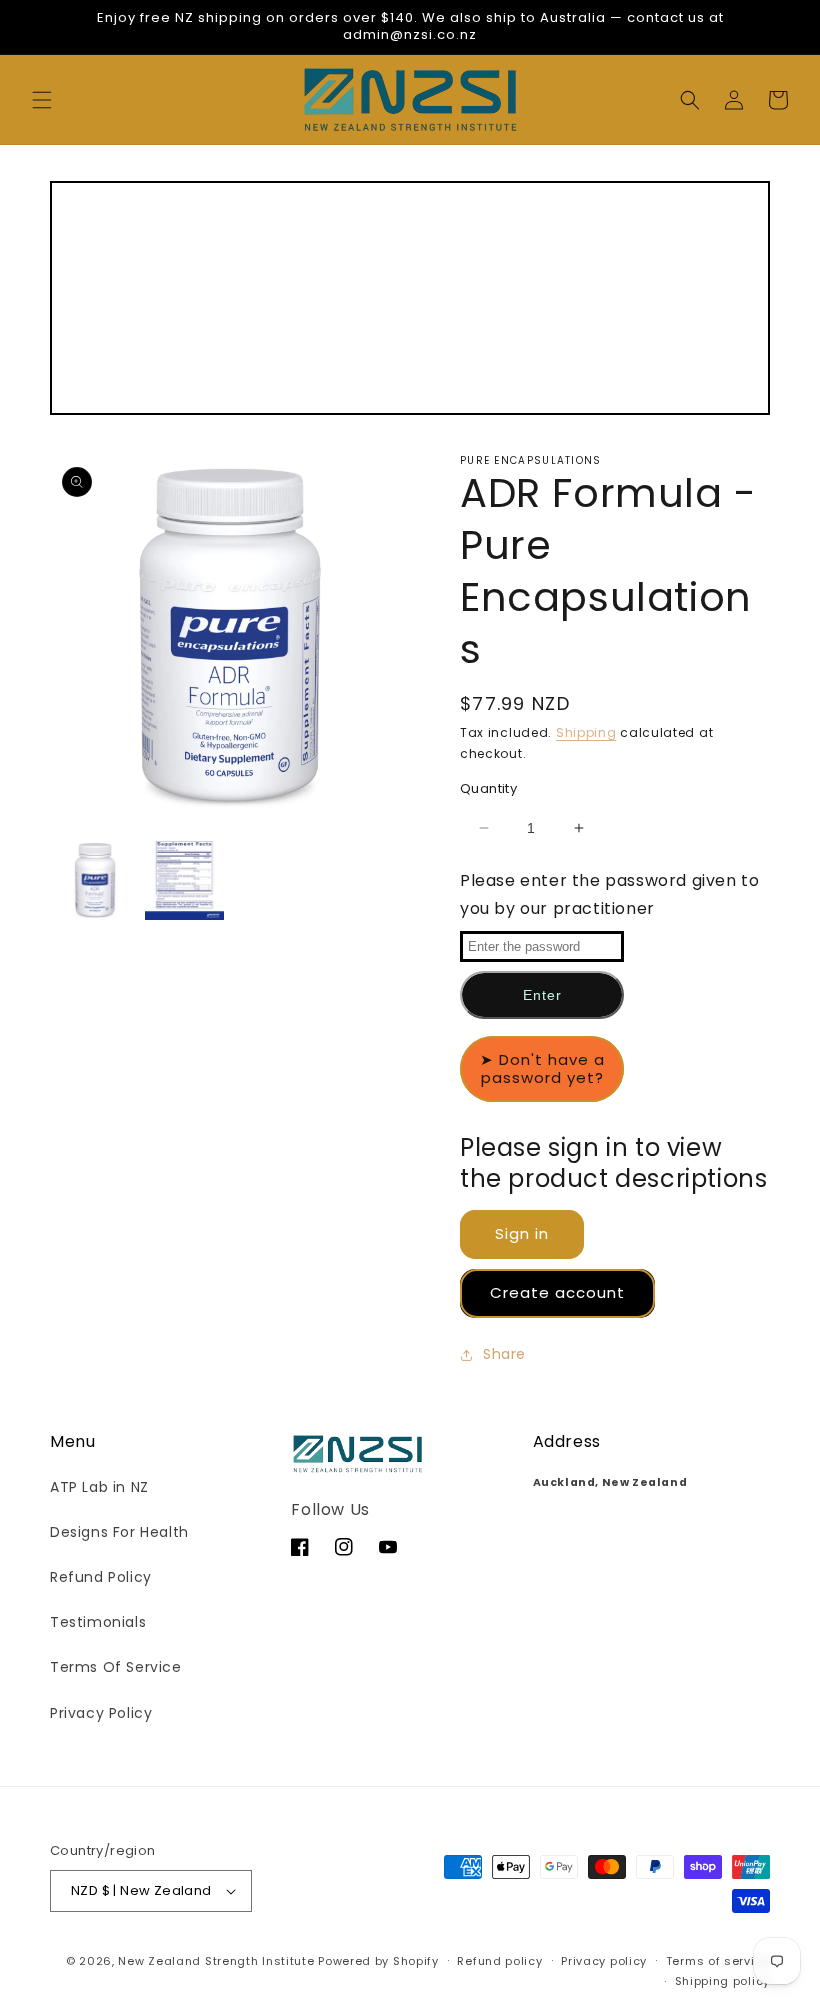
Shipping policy (723, 1981)
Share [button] (504, 1354)
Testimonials (98, 1622)
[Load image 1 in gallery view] (95, 880)
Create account (557, 1293)
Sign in (522, 1234)
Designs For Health (119, 1532)
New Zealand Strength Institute (216, 1961)
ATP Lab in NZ (99, 1487)
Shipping (586, 732)
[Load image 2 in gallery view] (185, 880)
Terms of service (718, 1961)
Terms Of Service (116, 1667)
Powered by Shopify (378, 1961)
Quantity (488, 788)
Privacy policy (604, 1961)
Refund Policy (101, 1577)
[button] (42, 100)
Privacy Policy (101, 1713)
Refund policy (499, 1961)
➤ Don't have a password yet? (542, 1068)
